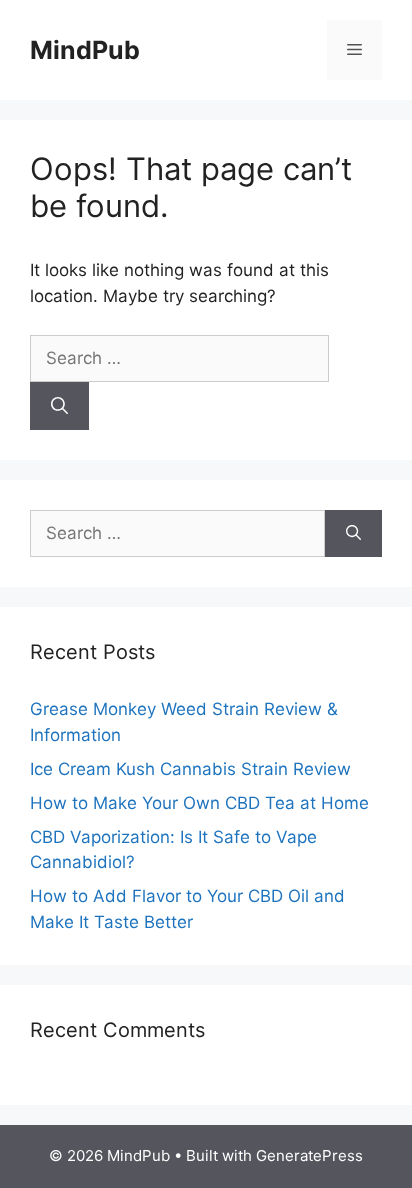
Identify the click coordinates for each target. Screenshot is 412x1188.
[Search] (59, 406)
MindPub (85, 50)
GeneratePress (309, 1155)
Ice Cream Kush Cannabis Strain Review (190, 769)
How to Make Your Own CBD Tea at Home (199, 803)
